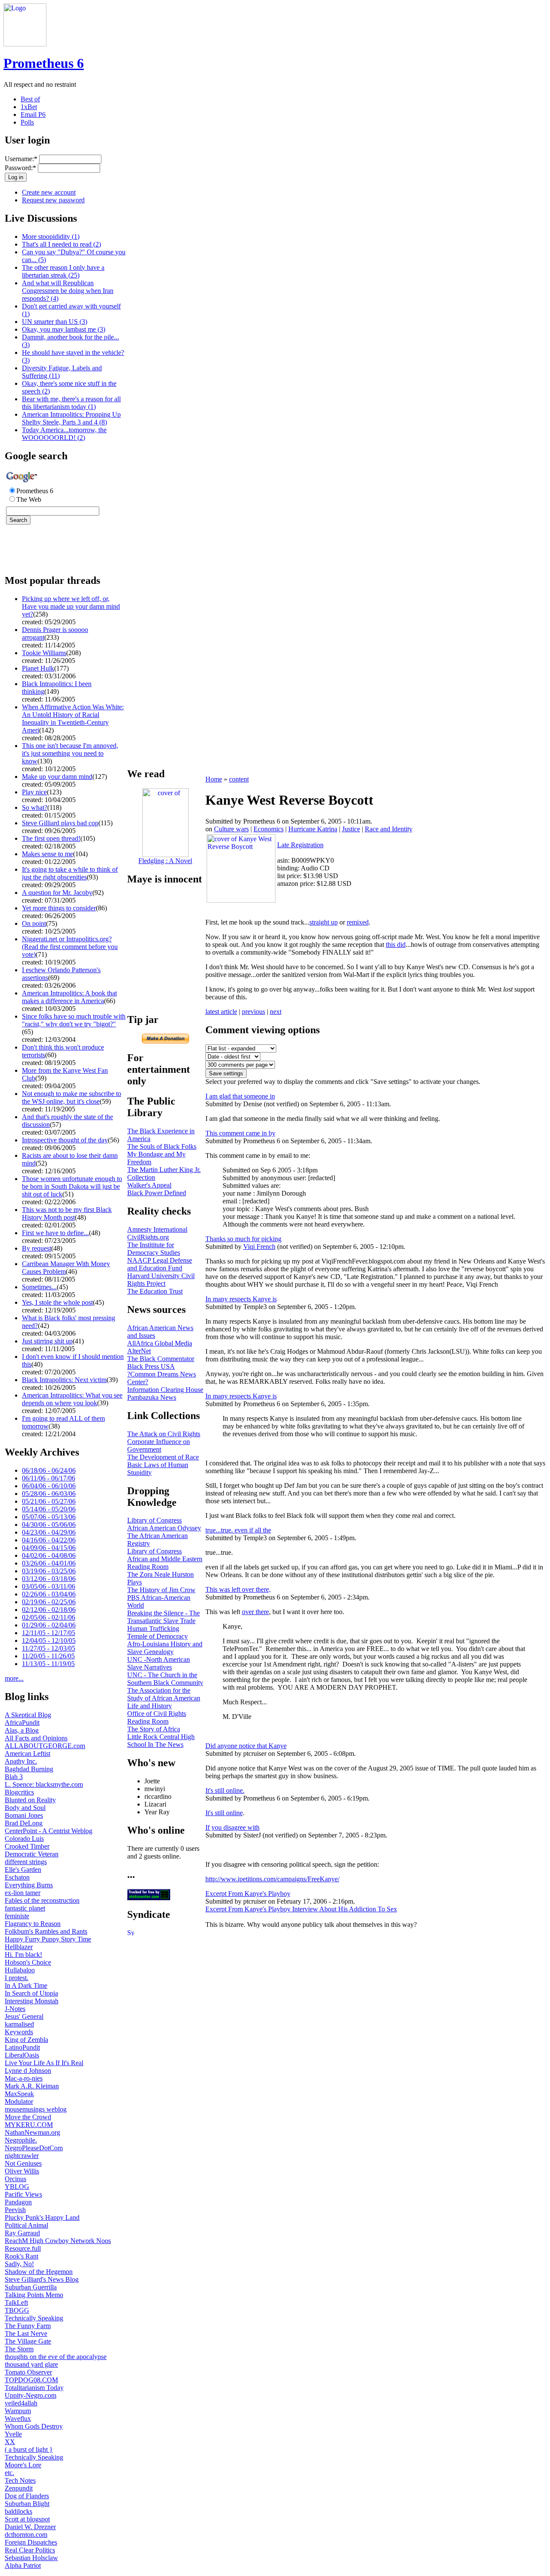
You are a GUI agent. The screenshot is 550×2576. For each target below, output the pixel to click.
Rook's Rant (21, 2256)
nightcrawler (22, 2156)
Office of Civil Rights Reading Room (157, 1717)
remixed (358, 922)
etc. (9, 2473)
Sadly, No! (19, 2264)
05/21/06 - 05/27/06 (49, 1501)
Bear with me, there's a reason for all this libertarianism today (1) (71, 403)
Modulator (19, 2101)
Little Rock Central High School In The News (161, 1741)
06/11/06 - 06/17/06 (49, 1478)
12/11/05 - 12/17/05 (49, 1633)
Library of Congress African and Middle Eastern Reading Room (165, 1559)
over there (255, 1612)
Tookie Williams (44, 653)
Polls (27, 122)
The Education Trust (155, 1291)
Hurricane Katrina (313, 829)
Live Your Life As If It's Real (44, 2063)
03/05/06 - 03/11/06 (49, 1586)
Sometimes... (39, 1287)
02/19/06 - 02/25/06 (49, 1602)
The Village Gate (28, 2341)
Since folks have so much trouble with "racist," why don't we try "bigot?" (74, 1020)
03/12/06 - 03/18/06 (49, 1579)
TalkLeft (16, 2303)
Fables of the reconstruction (42, 1900)
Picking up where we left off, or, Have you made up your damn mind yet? (71, 606)
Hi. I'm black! (23, 1955)
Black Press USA (151, 1366)
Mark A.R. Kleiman (32, 2086)
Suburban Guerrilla (31, 2287)
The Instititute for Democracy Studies (154, 1249)
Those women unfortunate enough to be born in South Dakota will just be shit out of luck (72, 1186)
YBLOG (17, 2187)
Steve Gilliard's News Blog (42, 2279)
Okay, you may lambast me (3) (64, 329)
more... (14, 1678)
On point (34, 923)
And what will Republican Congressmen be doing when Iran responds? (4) (68, 291)
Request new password (53, 200)
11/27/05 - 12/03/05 (49, 1648)
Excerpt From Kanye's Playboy (248, 1894)
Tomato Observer (28, 2372)
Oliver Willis (22, 2171)
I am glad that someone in (240, 1096)
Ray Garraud (22, 2233)
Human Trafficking (153, 1628)
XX (10, 2442)
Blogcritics (19, 1792)
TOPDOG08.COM (31, 2380)
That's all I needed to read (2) (61, 244)
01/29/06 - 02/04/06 (49, 1625)
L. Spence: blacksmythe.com (44, 1784)
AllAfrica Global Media (160, 1343)
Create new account (49, 192)
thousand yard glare (31, 2364)
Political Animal (26, 2225)
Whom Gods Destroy (34, 2426)
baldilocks (18, 2511)
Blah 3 (14, 1777)
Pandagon (18, 2202)
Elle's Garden (23, 1869)
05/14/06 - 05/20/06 (49, 1509)
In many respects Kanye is (241, 1299)
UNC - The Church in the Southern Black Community (165, 1679)
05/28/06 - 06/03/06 (49, 1494)
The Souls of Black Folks (162, 1146)
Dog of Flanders (27, 2496)
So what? (35, 807)
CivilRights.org (148, 1237)
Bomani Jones (24, 1815)
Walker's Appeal (149, 1185)
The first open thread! (51, 838)
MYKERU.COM (29, 2125)
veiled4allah (21, 2403)
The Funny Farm (28, 2326)
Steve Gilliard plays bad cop (60, 823)
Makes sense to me (47, 854)
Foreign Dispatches (31, 2542)
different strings (26, 1862)
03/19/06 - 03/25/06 (49, 1571)
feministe (17, 1916)
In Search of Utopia (31, 1993)
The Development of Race (163, 1457)
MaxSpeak (19, 2094)
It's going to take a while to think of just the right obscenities (70, 873)
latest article (221, 1012)
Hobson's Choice (28, 1962)
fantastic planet (25, 1908)
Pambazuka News (152, 1397)
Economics (269, 829)
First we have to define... (55, 1233)
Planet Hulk (38, 668)
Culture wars (231, 829)
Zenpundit (19, 2488)
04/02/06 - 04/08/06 (49, 1555)
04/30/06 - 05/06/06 (49, 1525)
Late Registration (300, 845)
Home (214, 779)
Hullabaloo (20, 1970)
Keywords (19, 2032)
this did (396, 945)
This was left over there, (238, 1589)
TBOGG (17, 2310)
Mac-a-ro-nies (24, 2078)
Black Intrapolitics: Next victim (64, 1380)
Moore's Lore (23, 2465)
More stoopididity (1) (51, 237)
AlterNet (139, 1351)
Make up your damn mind (57, 777)
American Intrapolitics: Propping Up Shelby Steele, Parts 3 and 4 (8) (71, 418)
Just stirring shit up (47, 1341)
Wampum (18, 2411)
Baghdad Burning (29, 1769)
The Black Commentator (161, 1359)
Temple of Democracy (157, 1636)
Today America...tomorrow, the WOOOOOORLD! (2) (64, 434)
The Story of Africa (154, 1729)
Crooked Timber (27, 1846)
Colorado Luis (24, 1839)
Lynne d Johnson (28, 2071)
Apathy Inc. (21, 1761)
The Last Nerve (26, 2333)
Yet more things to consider (59, 908)
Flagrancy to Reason (33, 1924)
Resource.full (23, 2248)
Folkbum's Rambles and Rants (46, 1931)
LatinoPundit (22, 2047)
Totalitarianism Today (34, 2388)
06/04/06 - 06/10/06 (49, 1486)
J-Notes (15, 2009)
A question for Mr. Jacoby (57, 893)
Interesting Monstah (32, 2001)
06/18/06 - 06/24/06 (49, 1470)
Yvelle (13, 2434)
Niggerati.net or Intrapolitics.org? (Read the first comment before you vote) (70, 947)
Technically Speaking (34, 2318)
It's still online (224, 1813)
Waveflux (18, 2419)
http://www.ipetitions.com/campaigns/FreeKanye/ (272, 1879)
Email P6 (33, 114)
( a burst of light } (29, 2449)
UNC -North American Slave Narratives (159, 1663)
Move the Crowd (28, 2117)
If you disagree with (232, 1827)
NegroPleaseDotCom (34, 2148)
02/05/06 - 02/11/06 (49, 1617)
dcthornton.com (26, 2535)
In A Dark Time (26, 1985)
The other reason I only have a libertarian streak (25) (63, 271)
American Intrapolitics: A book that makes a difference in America (69, 997)
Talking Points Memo (34, 2295)
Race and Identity (389, 829)
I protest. (17, 1978)
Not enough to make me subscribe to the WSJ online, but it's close (72, 1097)
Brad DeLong (24, 1823)
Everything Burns (29, 1885)
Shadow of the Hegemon (39, 2272)
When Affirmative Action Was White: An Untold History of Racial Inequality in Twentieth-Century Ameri (73, 719)
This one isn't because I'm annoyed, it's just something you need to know (70, 753)
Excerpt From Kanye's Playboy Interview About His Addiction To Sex (301, 1909)
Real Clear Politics (30, 2550)
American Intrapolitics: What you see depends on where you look (72, 1399)
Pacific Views (23, 2194)
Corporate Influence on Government (159, 1445)
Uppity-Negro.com (31, 2395)
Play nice (34, 792)
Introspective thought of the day (65, 1140)
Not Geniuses (23, 2163)
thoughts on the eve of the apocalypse (56, 2357)
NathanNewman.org (32, 2132)
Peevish (15, 2210)
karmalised (19, 2024)
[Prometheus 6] (25, 44)
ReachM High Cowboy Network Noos (58, 2241)
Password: (20, 168)
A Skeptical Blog (28, 1715)
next (276, 1012)
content (239, 779)
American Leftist (27, 1753)
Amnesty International (157, 1229)
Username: (21, 159)
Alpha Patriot (23, 2565)
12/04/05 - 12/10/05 (49, 1641)
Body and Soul (25, 1808)
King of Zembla (26, 2040)
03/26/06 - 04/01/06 (49, 1563)
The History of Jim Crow (161, 1590)
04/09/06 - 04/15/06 (49, 1548)
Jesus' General (24, 2016)
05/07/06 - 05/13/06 (49, 1517)
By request (37, 1248)
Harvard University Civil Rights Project (161, 1280)
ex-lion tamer (23, 1893)
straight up (324, 922)
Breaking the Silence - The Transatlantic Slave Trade (163, 1617)
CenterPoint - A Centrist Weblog (49, 1831)
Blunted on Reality (30, 1800)
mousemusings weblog (36, 2109)
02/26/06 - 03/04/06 (49, 1594)
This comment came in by (240, 1133)
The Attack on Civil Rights (164, 1434)
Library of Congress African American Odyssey (164, 1524)
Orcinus (15, 2179)
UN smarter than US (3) (55, 322)
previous (254, 1012)
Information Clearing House (165, 1390)
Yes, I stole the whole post (57, 1302)
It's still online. (225, 1790)
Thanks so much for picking (243, 1239)
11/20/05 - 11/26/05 (48, 1656)
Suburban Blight (27, 2504)
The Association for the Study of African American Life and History (164, 1698)
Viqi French (259, 1247)
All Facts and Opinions (36, 1738)
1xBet (29, 107)
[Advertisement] (31, 553)
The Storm (19, 2349)
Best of (30, 99)
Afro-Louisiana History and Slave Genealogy (165, 1648)
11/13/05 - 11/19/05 (48, 1664)
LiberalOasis (22, 2055)
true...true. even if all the (238, 1530)
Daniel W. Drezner (30, 2527)
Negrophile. (21, 2140)
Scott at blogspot (27, 2519)
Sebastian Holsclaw (31, 2558)
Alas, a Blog (22, 1730)
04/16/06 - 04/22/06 (49, 1540)
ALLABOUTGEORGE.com (45, 1746)
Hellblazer (19, 1947)
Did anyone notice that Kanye (246, 1746)
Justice (351, 829)
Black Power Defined (157, 1193)
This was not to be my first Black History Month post (67, 1213)
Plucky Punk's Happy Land (42, 2217)
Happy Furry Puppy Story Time (48, 1939)
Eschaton (17, 1877)
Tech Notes (20, 2480)
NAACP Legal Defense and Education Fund (160, 1264)
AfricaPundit (22, 1723)
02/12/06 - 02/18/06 (49, 1610)
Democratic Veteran (32, 1854)
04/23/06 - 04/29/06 (49, 1532)
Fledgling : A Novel (165, 861)
